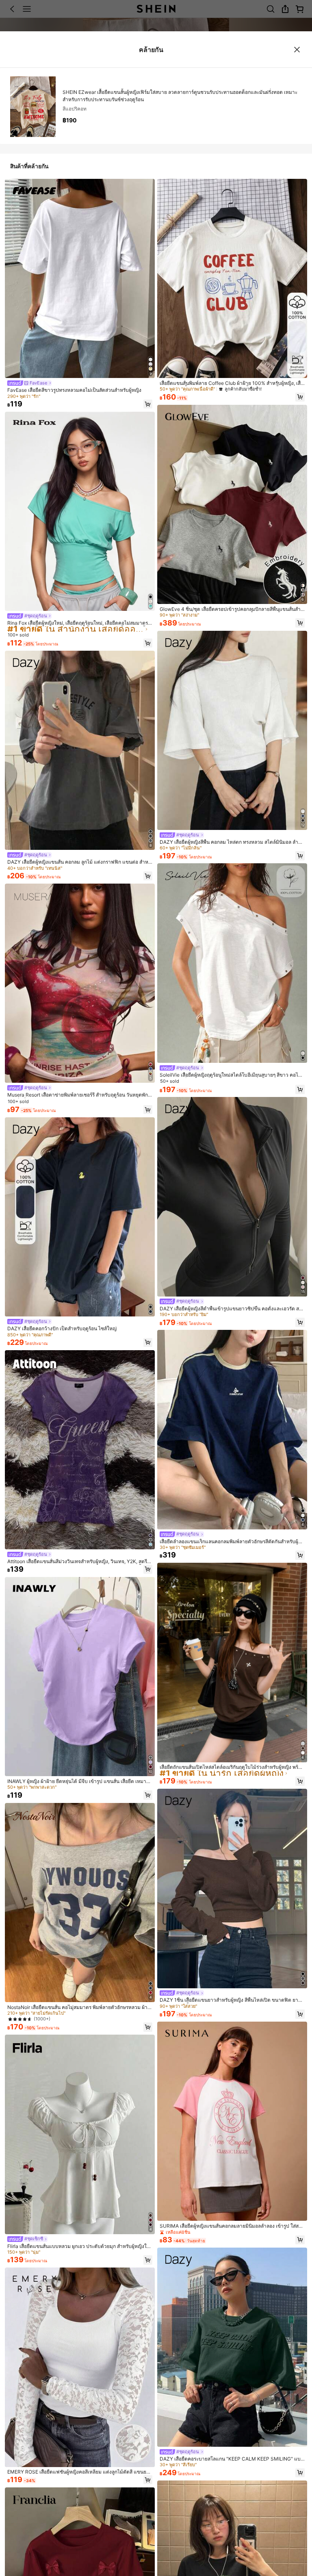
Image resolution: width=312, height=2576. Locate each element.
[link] (29, 383)
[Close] (297, 50)
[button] (148, 404)
